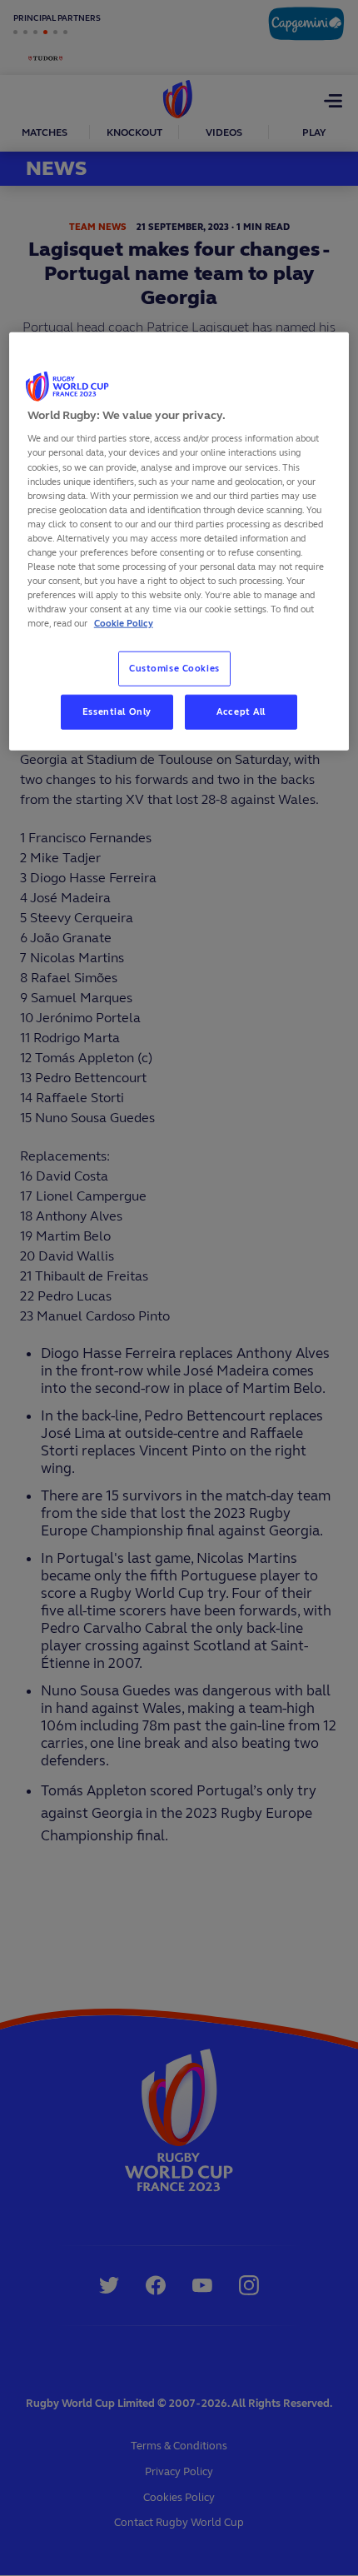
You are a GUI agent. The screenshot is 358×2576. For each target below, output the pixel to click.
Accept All (241, 711)
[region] (179, 541)
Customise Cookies (174, 668)
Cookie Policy (124, 623)
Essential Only (117, 711)
